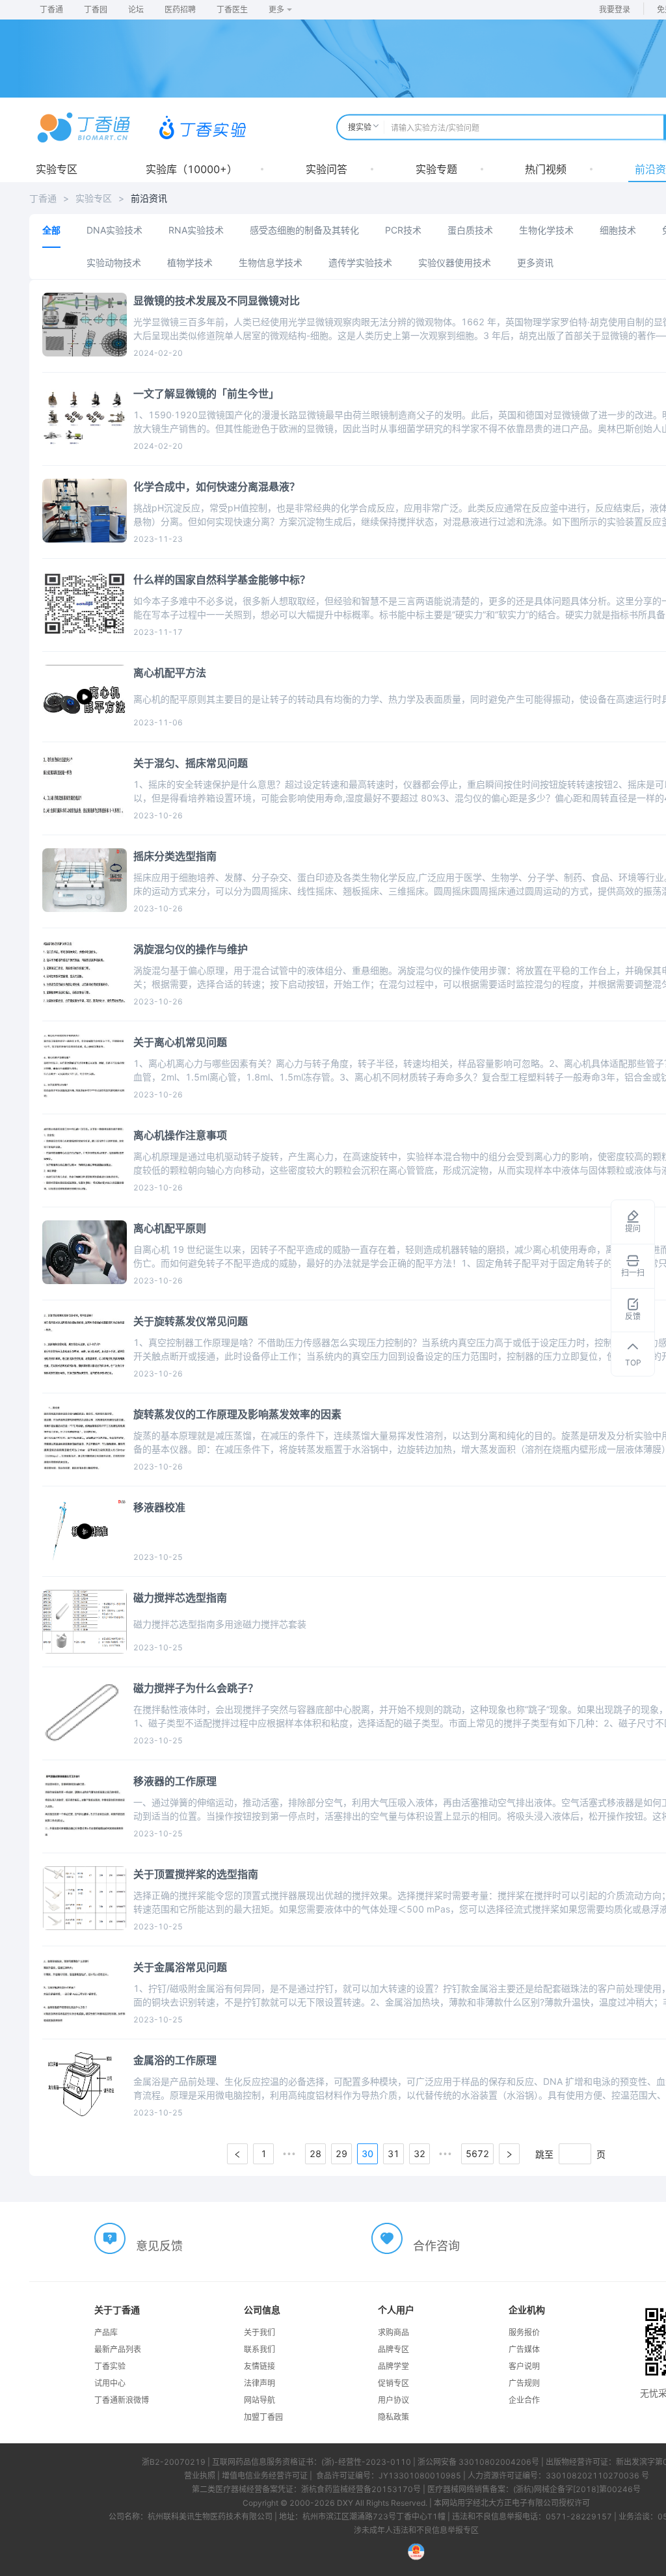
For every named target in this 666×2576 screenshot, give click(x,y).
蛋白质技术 (470, 230)
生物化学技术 (546, 230)
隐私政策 (393, 2417)
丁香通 (51, 9)
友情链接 (260, 2366)
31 (393, 2153)
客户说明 (524, 2366)
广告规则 (524, 2383)
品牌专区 (393, 2349)
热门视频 (546, 169)
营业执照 (200, 2475)
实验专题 (436, 169)
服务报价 (524, 2332)
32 (420, 2153)
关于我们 (260, 2332)
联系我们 (260, 2349)
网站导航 (260, 2400)
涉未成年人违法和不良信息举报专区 (416, 2530)
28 (315, 2153)
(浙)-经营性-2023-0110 (366, 2462)
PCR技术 (403, 230)
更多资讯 (535, 262)
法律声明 (260, 2383)
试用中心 (110, 2383)
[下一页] (509, 2154)
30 (367, 2153)
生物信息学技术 (271, 262)
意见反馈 (159, 2246)
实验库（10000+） (192, 169)
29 (341, 2153)
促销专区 (393, 2383)
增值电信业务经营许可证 (265, 2475)
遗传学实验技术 (360, 262)
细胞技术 (618, 230)
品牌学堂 (393, 2366)
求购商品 (393, 2332)
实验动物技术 (114, 262)
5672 (477, 2153)
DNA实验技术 (114, 230)
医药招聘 (180, 9)
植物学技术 (190, 262)
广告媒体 (524, 2349)
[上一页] (237, 2154)
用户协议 (393, 2400)
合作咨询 (436, 2246)
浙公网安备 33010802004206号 (478, 2462)
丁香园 (96, 9)
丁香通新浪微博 (122, 2400)
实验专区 (57, 169)
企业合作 (524, 2400)
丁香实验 (110, 2366)
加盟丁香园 (263, 2417)
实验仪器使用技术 (455, 262)
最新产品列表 (118, 2349)
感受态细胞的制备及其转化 (304, 230)
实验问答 (326, 169)
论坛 (136, 9)
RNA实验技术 (196, 230)
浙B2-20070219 (174, 2462)
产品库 (106, 2332)
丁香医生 (232, 9)
